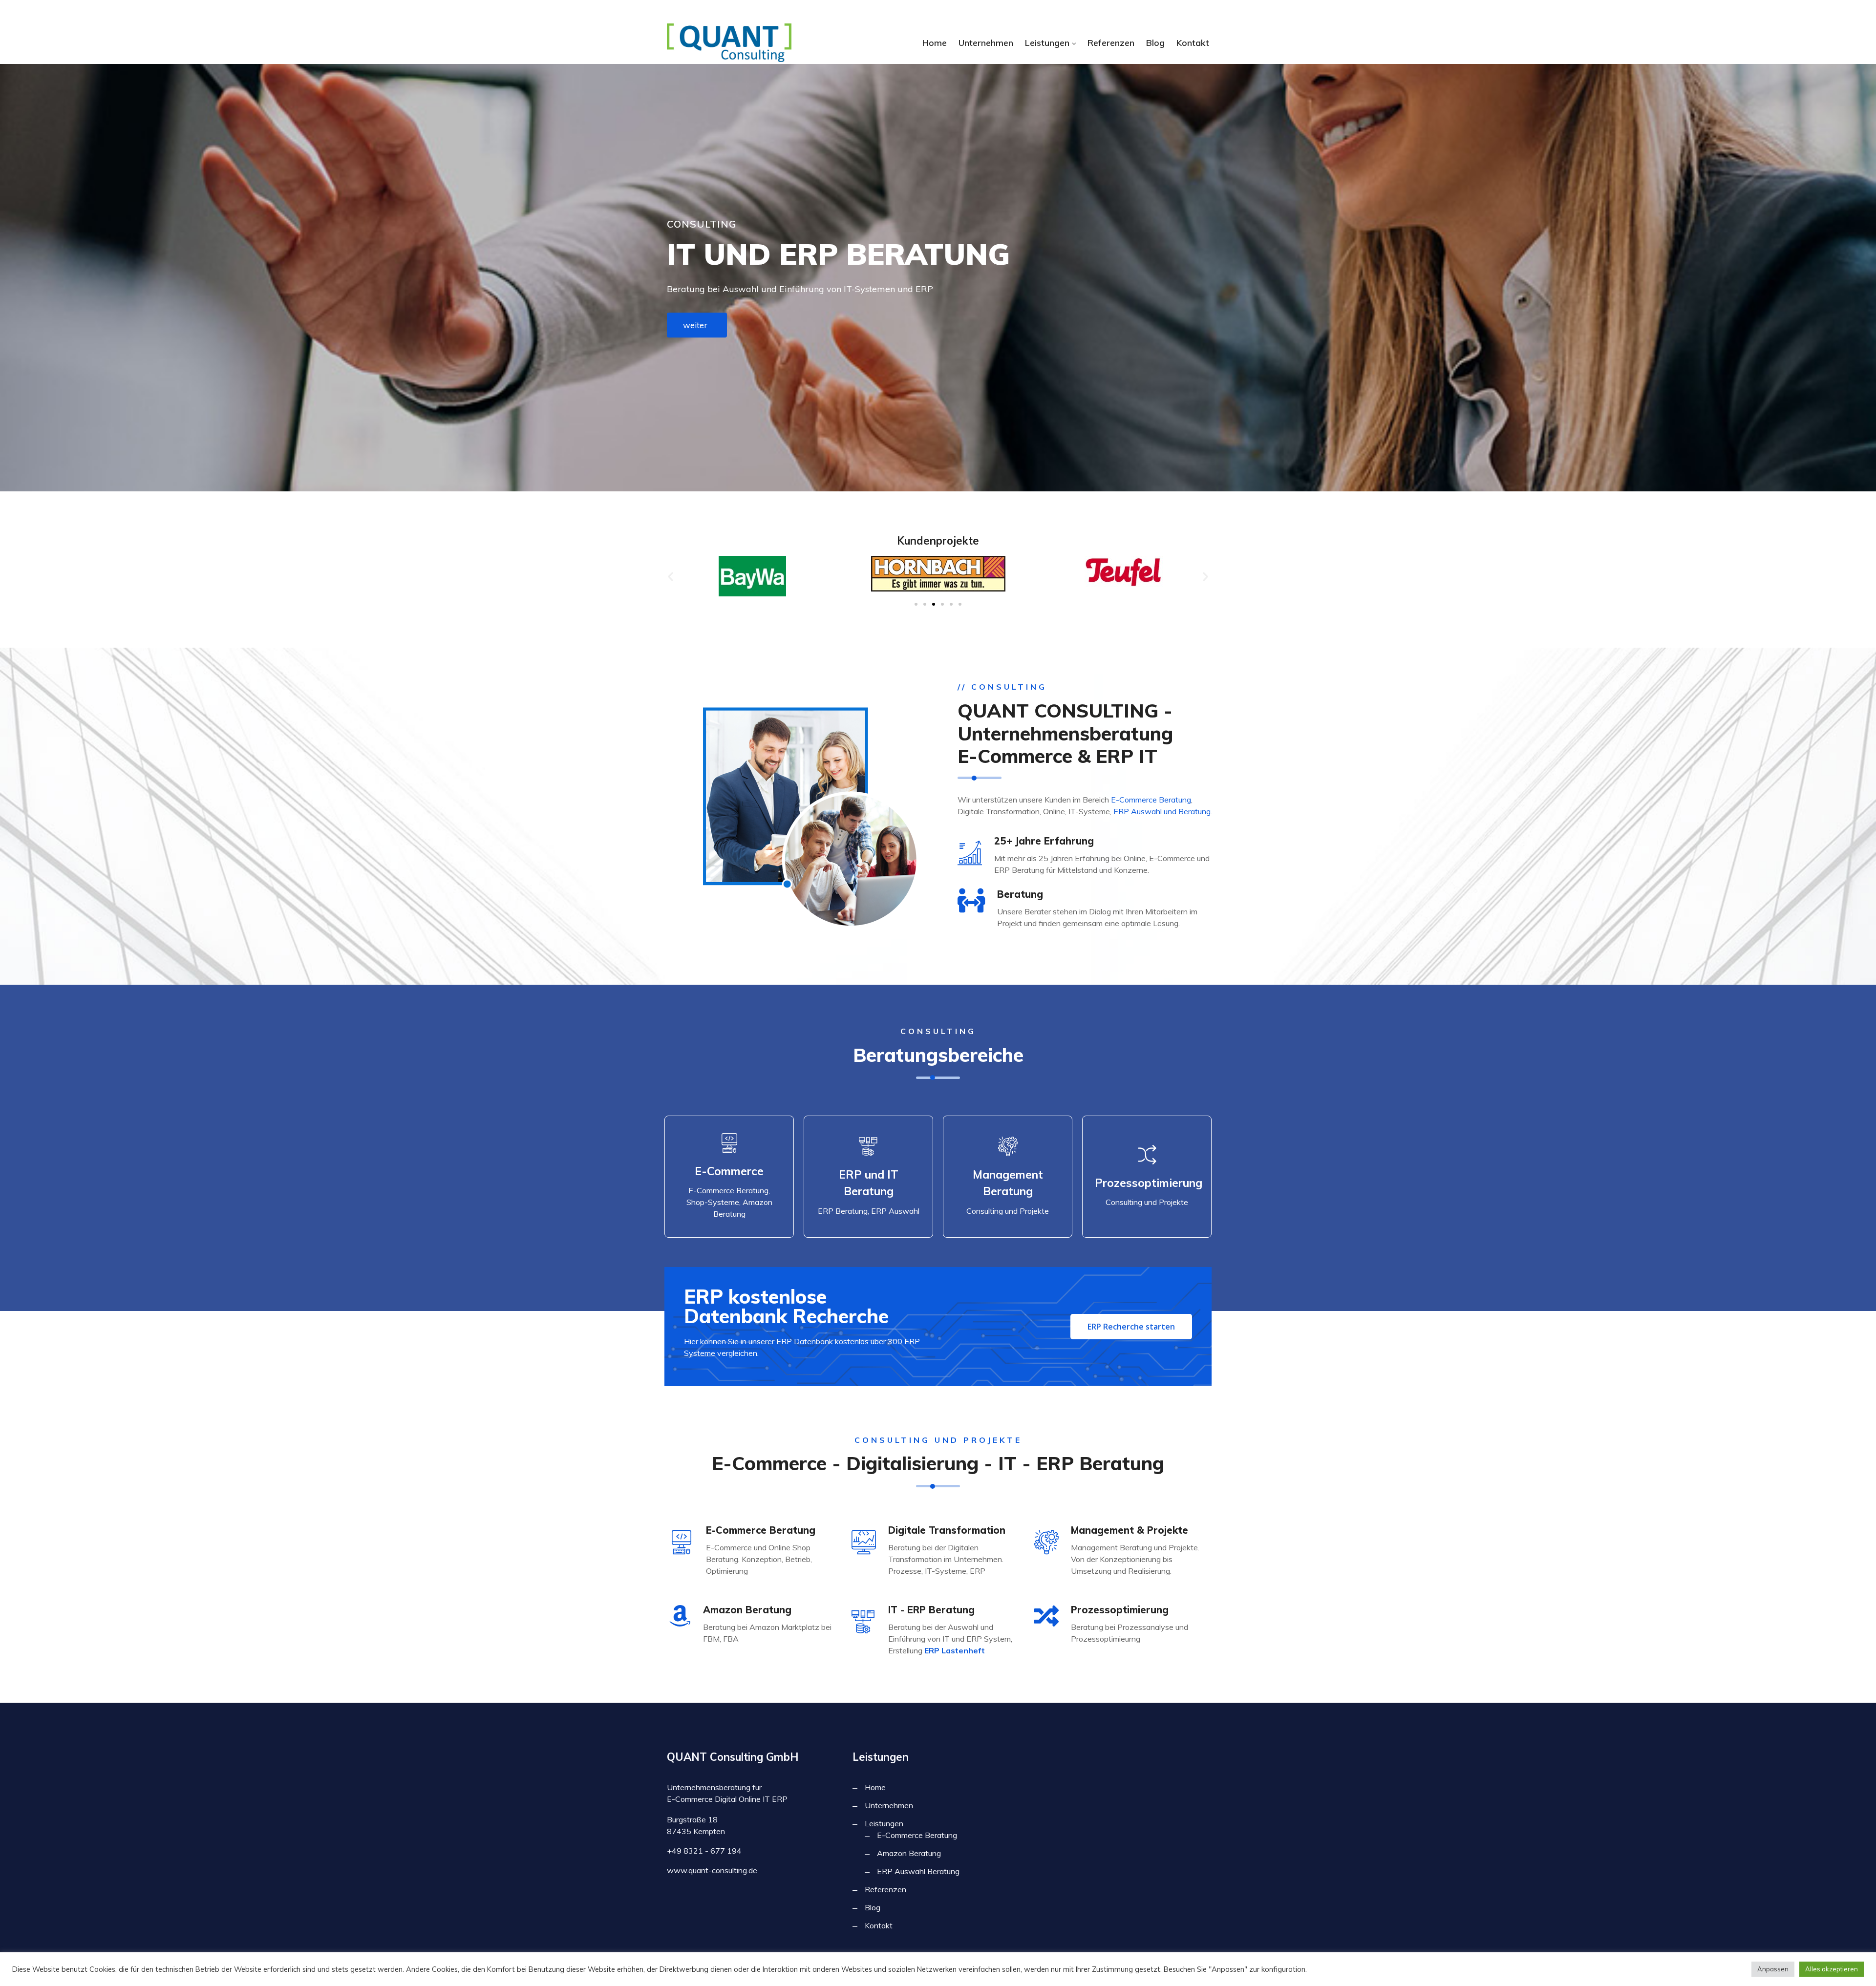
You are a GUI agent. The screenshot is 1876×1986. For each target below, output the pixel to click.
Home (935, 43)
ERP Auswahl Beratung (918, 1871)
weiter (695, 325)
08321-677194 (809, 11)
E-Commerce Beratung (1151, 800)
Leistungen (1047, 43)
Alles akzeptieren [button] (1832, 1969)
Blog (1155, 43)
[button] (671, 576)
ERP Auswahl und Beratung (1162, 811)
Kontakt (1193, 43)
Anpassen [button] (1773, 1969)
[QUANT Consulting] (729, 43)
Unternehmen (986, 43)
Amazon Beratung (909, 1853)
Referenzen (1111, 43)
